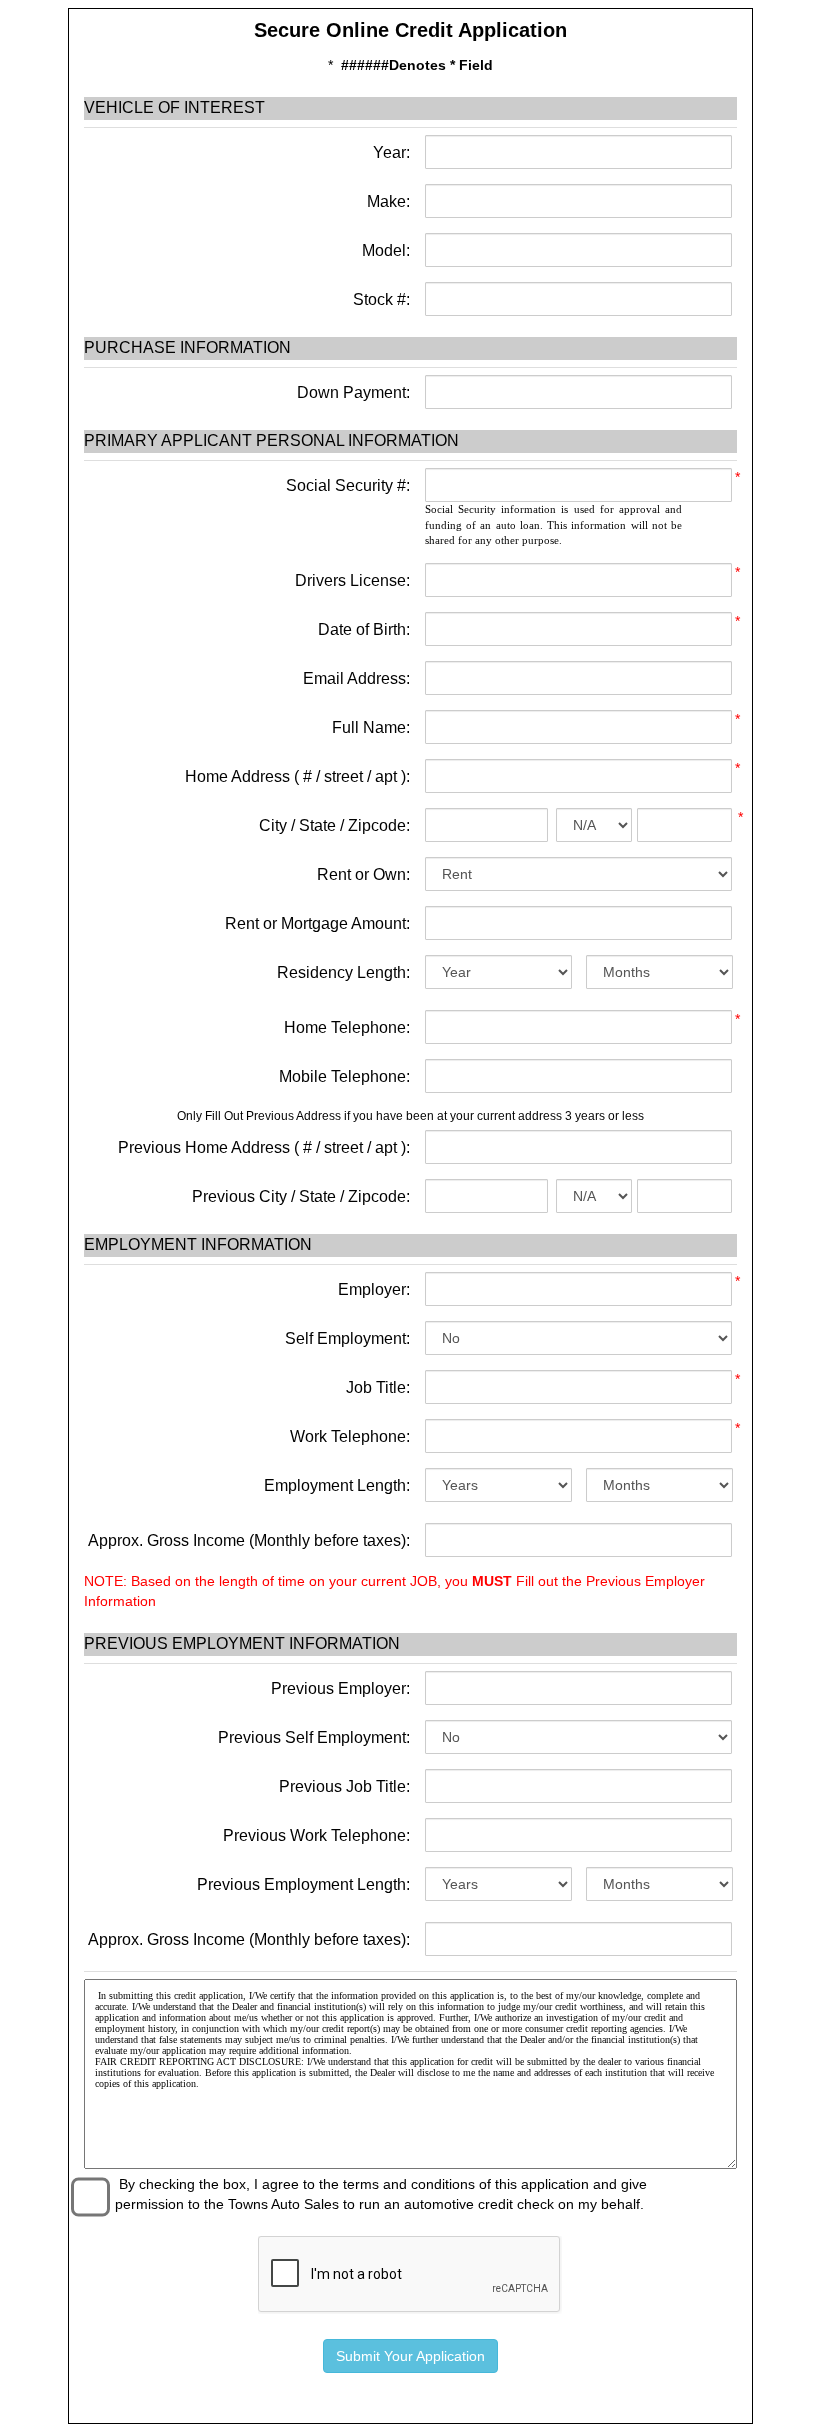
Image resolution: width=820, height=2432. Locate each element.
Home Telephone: (347, 1027)
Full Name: (371, 727)
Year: (389, 152)
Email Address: (356, 678)
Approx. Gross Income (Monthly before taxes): (249, 1540)
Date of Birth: (364, 629)
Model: (384, 250)
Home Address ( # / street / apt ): (297, 776)
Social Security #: (348, 485)
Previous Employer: (340, 1688)
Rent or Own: (363, 874)
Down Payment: (351, 392)
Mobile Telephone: (344, 1076)
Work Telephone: (350, 1436)
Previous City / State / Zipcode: (301, 1196)
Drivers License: (352, 580)
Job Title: (378, 1387)
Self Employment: (347, 1338)
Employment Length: (337, 1485)
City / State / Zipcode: (334, 825)
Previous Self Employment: (314, 1737)
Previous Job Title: (344, 1786)
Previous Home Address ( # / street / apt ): (264, 1147)
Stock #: (379, 299)
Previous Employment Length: (303, 1884)
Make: (386, 201)
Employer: (374, 1289)
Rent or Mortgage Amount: (317, 923)
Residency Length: (343, 972)
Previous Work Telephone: (316, 1835)
